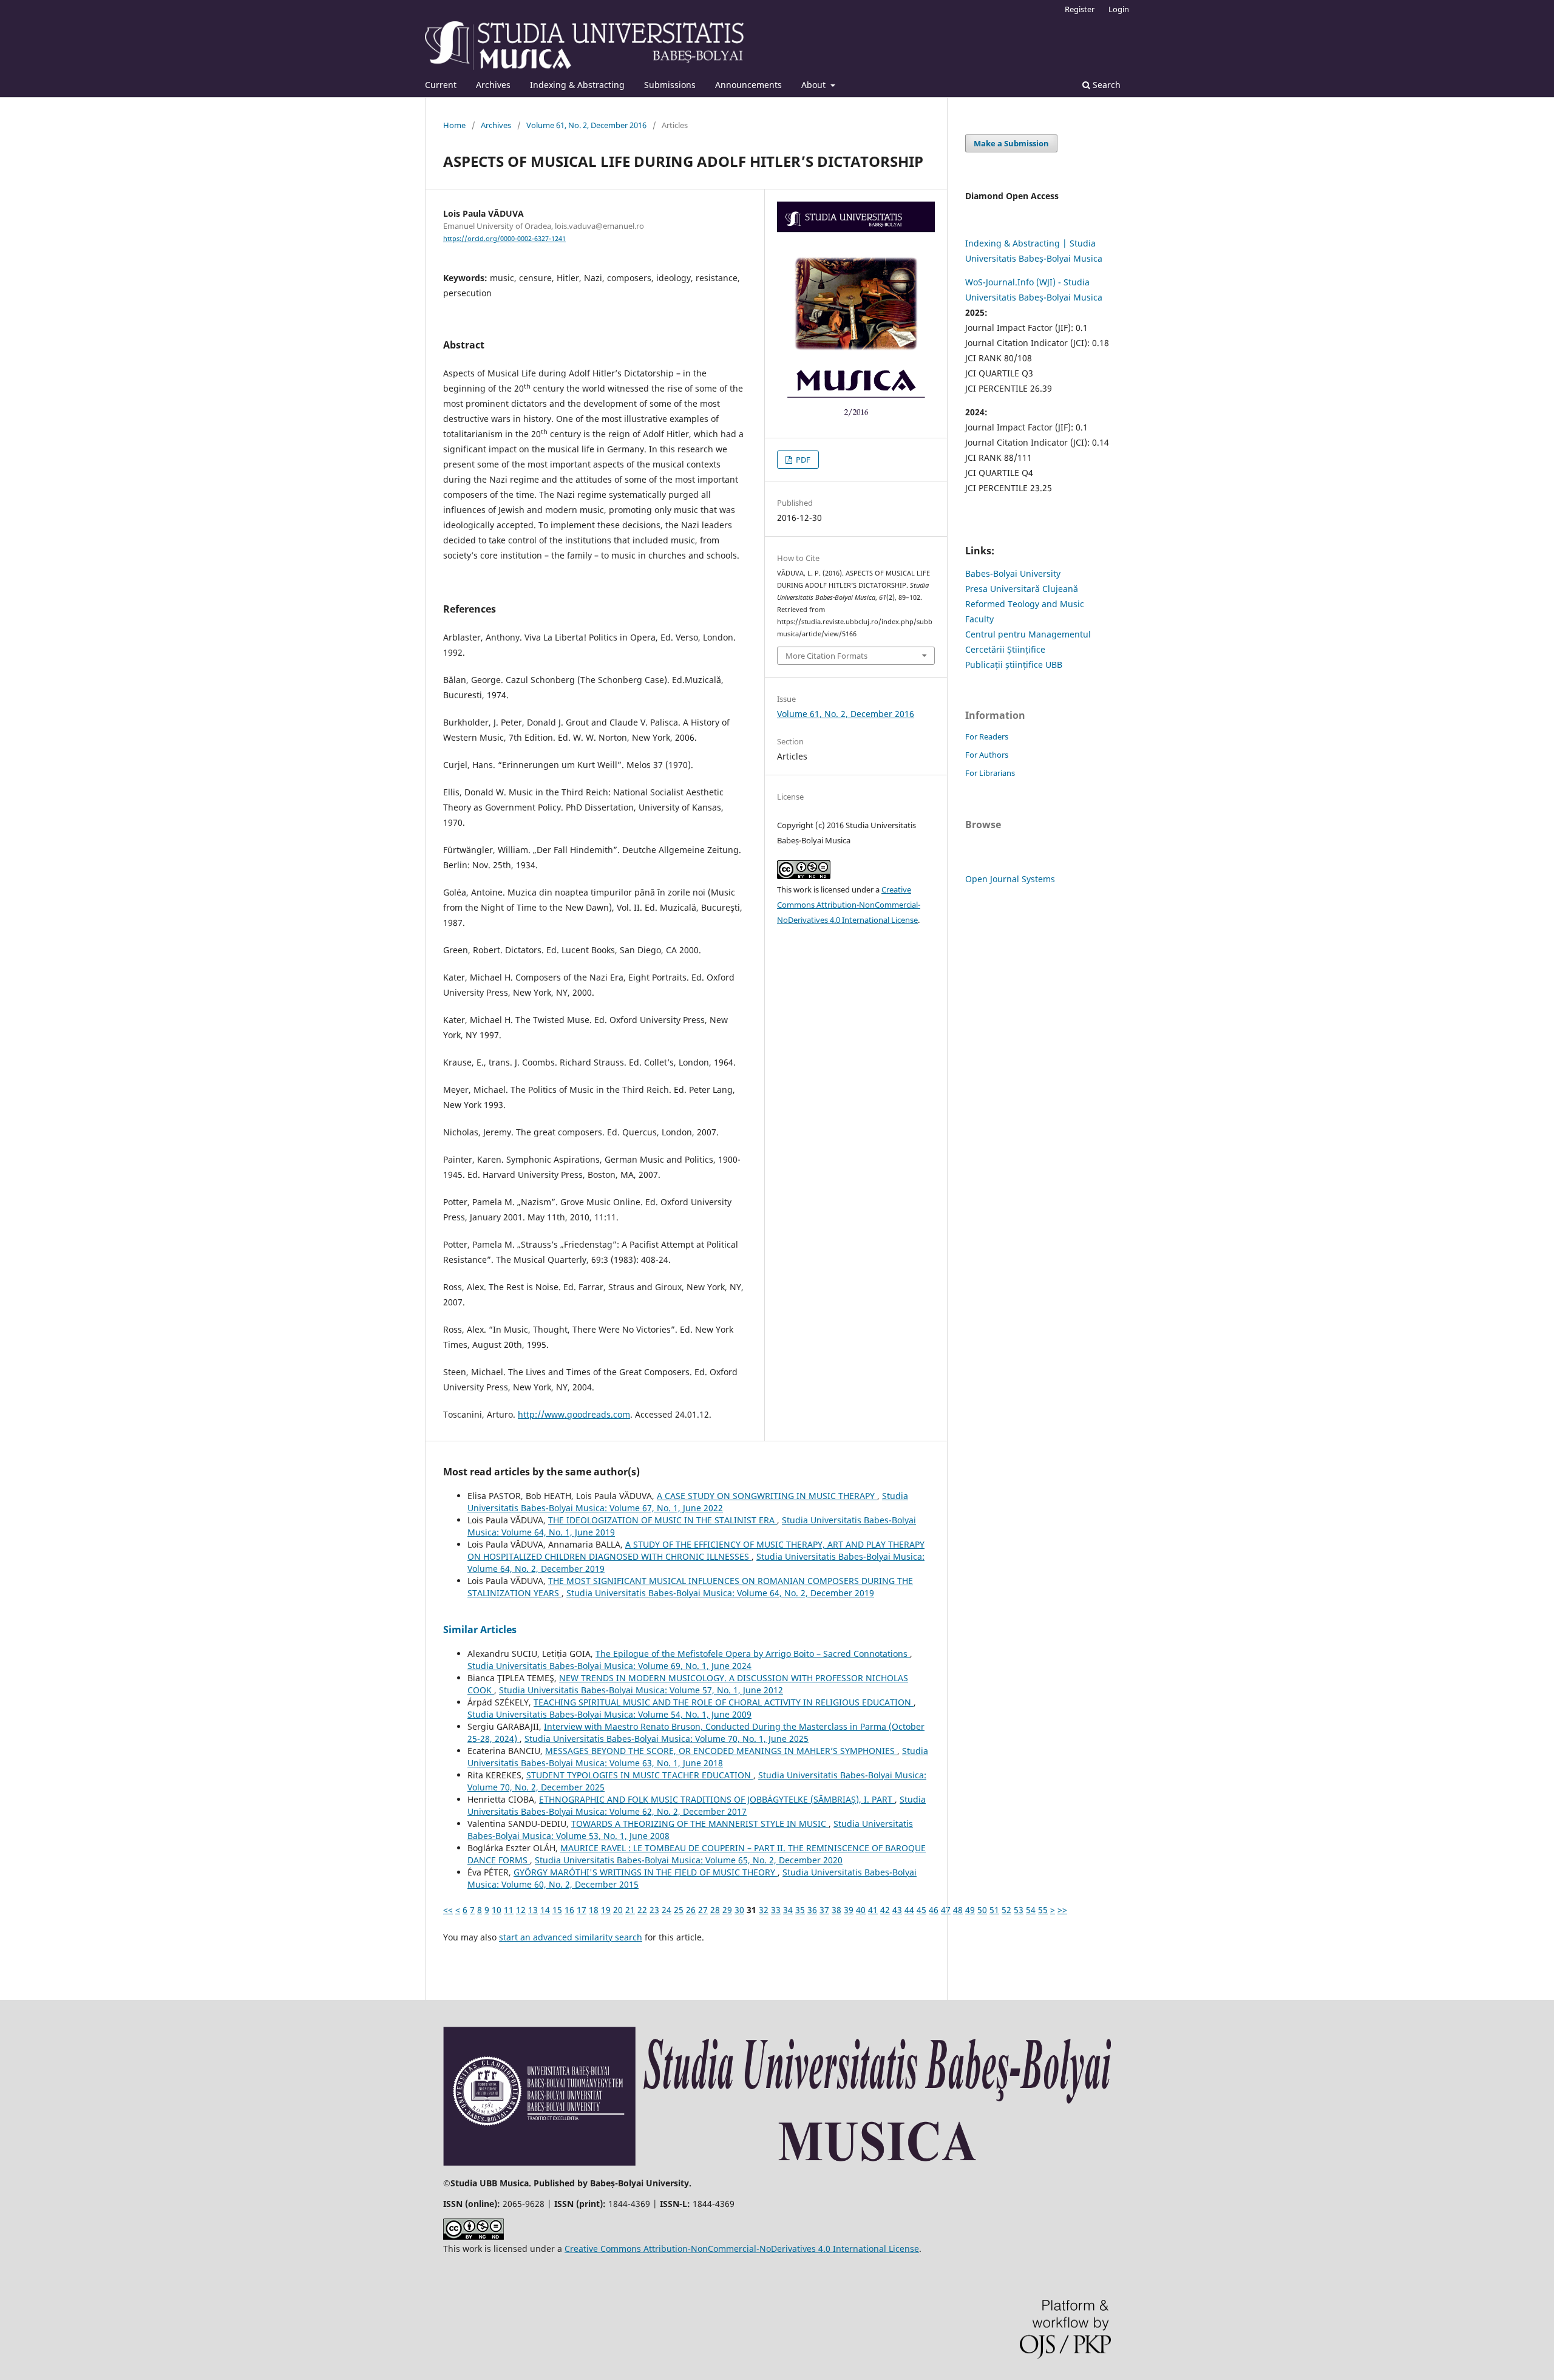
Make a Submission (1011, 143)
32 (764, 1910)
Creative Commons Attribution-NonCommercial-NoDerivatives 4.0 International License (849, 905)
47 (946, 1910)
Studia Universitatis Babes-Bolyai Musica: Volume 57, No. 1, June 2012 (641, 1690)
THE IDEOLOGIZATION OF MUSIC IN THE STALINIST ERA (663, 1520)
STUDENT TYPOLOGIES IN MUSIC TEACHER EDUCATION (640, 1775)
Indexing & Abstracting (577, 85)
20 (618, 1910)
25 (679, 1910)
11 (509, 1910)
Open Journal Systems (1010, 879)
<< (448, 1910)
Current (441, 85)
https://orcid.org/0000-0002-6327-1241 (504, 239)
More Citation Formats (826, 656)
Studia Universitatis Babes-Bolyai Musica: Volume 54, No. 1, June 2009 (609, 1714)
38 (836, 1910)
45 (921, 1910)
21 (630, 1910)
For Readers (987, 736)
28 (715, 1910)
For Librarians (990, 773)
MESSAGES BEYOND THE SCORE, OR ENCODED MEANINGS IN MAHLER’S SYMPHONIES (721, 1751)
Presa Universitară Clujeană (1022, 589)
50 (982, 1910)
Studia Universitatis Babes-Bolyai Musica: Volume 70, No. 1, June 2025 (667, 1739)
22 (642, 1910)
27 (703, 1910)
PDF (802, 460)
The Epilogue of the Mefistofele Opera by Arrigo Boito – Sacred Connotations (753, 1654)
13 (533, 1910)
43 (897, 1910)
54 (1031, 1910)
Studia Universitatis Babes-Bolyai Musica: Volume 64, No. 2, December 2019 (720, 1593)
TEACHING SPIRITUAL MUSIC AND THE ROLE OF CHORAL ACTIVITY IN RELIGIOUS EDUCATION (724, 1702)
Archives (493, 85)
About (815, 85)
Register (1080, 9)
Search (1105, 85)
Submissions (670, 85)
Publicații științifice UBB (1014, 665)
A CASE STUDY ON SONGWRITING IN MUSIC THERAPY (767, 1496)
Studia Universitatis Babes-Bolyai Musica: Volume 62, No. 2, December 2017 (697, 1805)
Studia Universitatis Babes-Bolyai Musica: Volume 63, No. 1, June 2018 (698, 1757)
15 (557, 1910)
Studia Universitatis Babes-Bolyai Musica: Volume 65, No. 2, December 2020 (689, 1860)
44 (909, 1910)
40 (861, 1910)
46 (934, 1910)
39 (849, 1910)
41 (873, 1910)
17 (582, 1910)
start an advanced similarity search (571, 1937)
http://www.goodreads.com (574, 1414)
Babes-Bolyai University (1013, 573)
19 (606, 1910)
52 (1006, 1910)
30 (739, 1910)
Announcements (748, 85)
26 (691, 1910)
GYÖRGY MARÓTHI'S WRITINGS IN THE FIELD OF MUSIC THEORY (646, 1872)
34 (788, 1910)
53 (1019, 1910)
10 (497, 1910)
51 (994, 1910)
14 (545, 1910)
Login (1119, 9)
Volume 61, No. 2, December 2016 (586, 125)
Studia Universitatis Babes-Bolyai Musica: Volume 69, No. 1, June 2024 (609, 1666)
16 (569, 1910)
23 (654, 1910)
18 (594, 1910)
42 (885, 1910)
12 (521, 1910)
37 (824, 1910)
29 (727, 1910)
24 (667, 1910)
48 (958, 1910)
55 (1043, 1910)
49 (970, 1910)
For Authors (987, 755)
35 (800, 1910)
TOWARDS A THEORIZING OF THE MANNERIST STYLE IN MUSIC (700, 1824)
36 (812, 1910)
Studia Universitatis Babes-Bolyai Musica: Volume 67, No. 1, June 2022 (688, 1502)
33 (776, 1910)
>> (1062, 1910)
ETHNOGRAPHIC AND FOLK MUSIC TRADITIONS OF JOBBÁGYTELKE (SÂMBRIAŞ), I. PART (717, 1799)
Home (454, 125)
